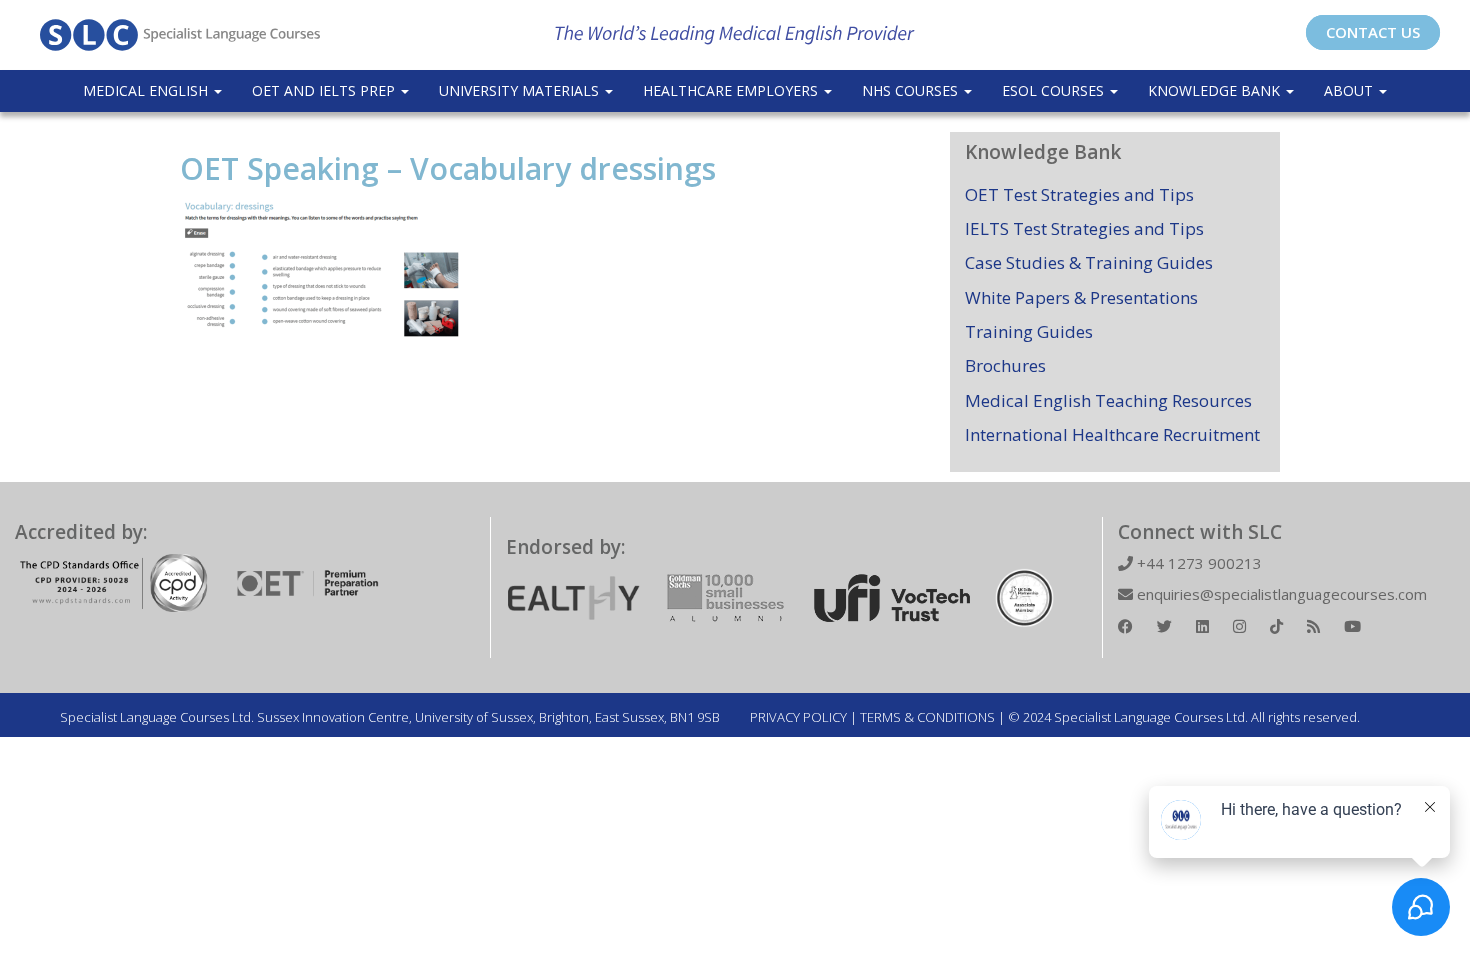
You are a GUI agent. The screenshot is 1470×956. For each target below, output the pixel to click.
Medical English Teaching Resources (1108, 400)
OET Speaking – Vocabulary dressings (448, 168)
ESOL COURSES (1055, 90)
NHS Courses (912, 90)
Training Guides (1029, 331)
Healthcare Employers (732, 90)
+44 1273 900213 (1197, 563)
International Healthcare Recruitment (1112, 434)
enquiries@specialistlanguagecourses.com (1280, 594)
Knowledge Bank (1216, 90)
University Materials (521, 90)
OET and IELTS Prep (325, 90)
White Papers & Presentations (1081, 297)
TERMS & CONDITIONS (927, 717)
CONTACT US (1373, 32)
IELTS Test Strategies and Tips (1084, 228)
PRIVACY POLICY (798, 717)
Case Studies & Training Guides (1089, 262)
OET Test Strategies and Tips (1079, 194)
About (1350, 90)
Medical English (147, 90)
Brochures (1005, 365)
